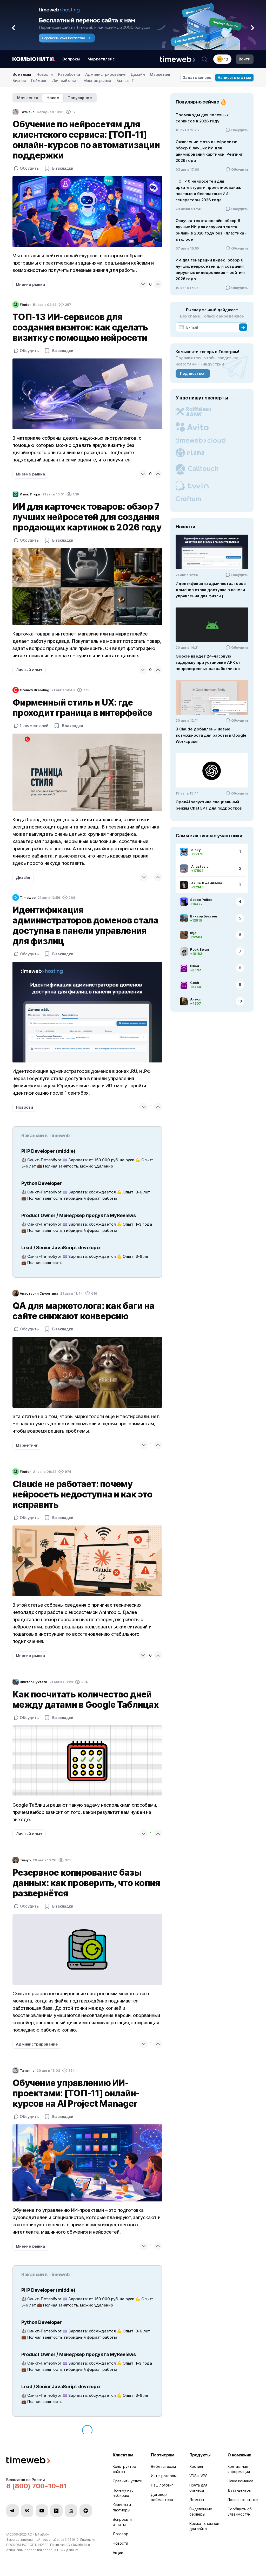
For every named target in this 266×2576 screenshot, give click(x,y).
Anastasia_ (201, 866)
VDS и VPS (198, 2476)
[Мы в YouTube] (42, 2511)
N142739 (42, 2545)
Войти (245, 59)
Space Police (201, 900)
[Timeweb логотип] (53, 2461)
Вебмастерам (163, 2466)
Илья (195, 966)
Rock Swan (199, 949)
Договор (121, 2534)
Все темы (22, 74)
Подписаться (193, 373)
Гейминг (39, 81)
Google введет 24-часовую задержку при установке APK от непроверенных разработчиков (208, 662)
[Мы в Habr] (56, 2511)
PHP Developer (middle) (48, 1151)
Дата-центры (239, 2490)
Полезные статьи (243, 2500)
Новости (45, 74)
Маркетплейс (101, 59)
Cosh (195, 983)
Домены (197, 2500)
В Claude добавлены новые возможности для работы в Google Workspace (211, 735)
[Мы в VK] (27, 2511)
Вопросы (71, 59)
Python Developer (42, 1183)
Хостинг (197, 2466)
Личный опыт (65, 81)
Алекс (195, 999)
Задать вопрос (197, 77)
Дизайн (138, 74)
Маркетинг (160, 74)
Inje (193, 933)
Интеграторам (164, 2476)
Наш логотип (162, 2485)
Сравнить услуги (128, 2481)
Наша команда (240, 2481)
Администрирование (105, 74)
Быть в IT (125, 81)
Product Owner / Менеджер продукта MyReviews (79, 1215)
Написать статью (234, 77)
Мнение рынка (97, 81)
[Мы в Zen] (86, 2511)
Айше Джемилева (207, 883)
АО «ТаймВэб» (38, 2534)
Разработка (69, 74)
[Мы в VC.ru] (71, 2511)
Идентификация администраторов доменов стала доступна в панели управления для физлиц (211, 590)
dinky (196, 850)
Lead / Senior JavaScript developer (61, 1248)
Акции (118, 2553)
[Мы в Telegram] (12, 2511)
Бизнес (19, 81)
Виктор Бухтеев (204, 916)
